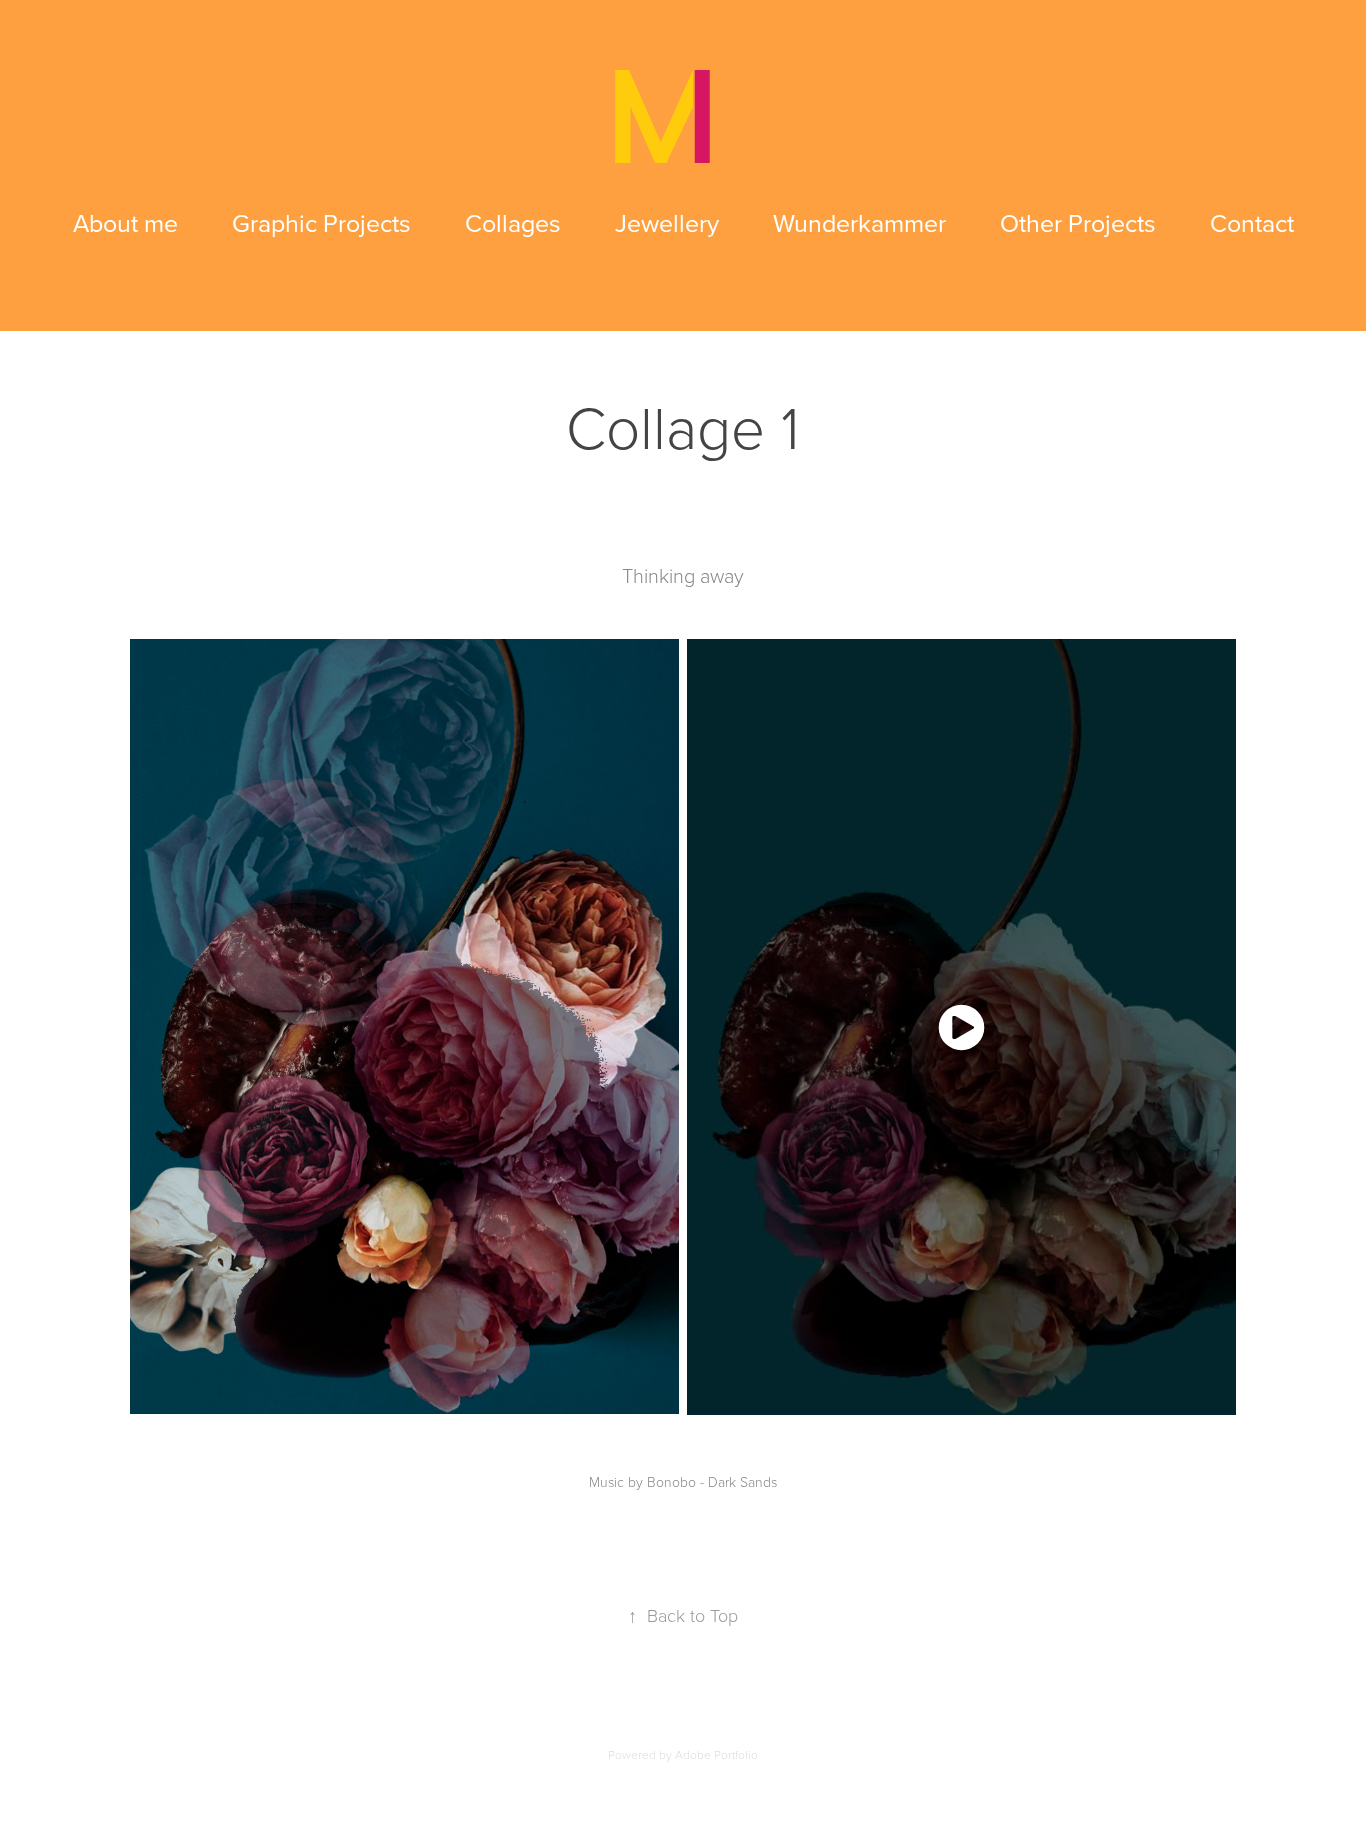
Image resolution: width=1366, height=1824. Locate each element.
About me (125, 222)
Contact (1252, 222)
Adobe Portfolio (716, 1754)
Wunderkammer (859, 222)
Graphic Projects (321, 222)
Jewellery (667, 222)
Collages (513, 222)
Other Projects (1078, 222)
